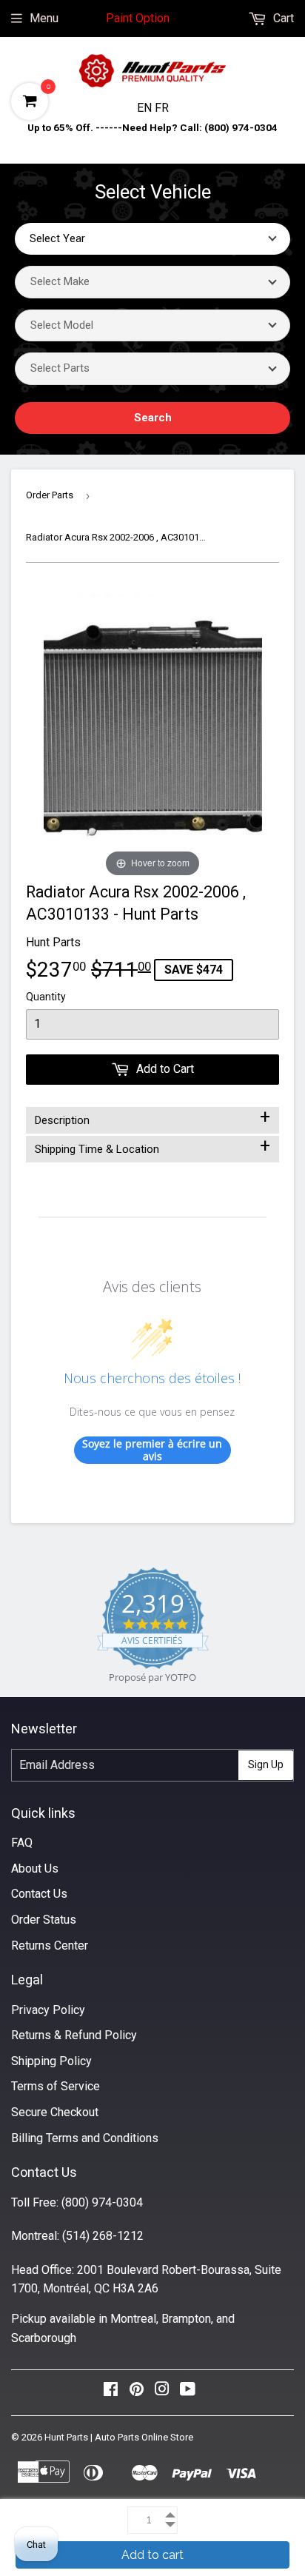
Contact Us (39, 1894)
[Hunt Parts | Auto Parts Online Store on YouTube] (188, 2393)
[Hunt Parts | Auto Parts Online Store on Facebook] (111, 2393)
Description (152, 1117)
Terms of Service (56, 2086)
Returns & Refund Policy (74, 2035)
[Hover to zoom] (153, 732)
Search (153, 418)
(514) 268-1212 (103, 2236)
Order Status (44, 1920)
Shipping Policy (51, 2061)
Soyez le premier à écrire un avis (152, 1450)
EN (146, 108)
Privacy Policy (48, 2010)
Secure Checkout (55, 2112)
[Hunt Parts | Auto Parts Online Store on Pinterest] (137, 2393)
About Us (35, 1869)
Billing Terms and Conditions (85, 2138)
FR (162, 108)
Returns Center (50, 1946)
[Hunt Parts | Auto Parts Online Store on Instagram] (162, 2393)
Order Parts (50, 495)
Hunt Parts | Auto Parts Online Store (119, 2437)
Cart (282, 18)
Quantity (46, 997)
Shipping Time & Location (152, 1146)
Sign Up (266, 1764)
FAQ (22, 1843)
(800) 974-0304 (102, 2202)
